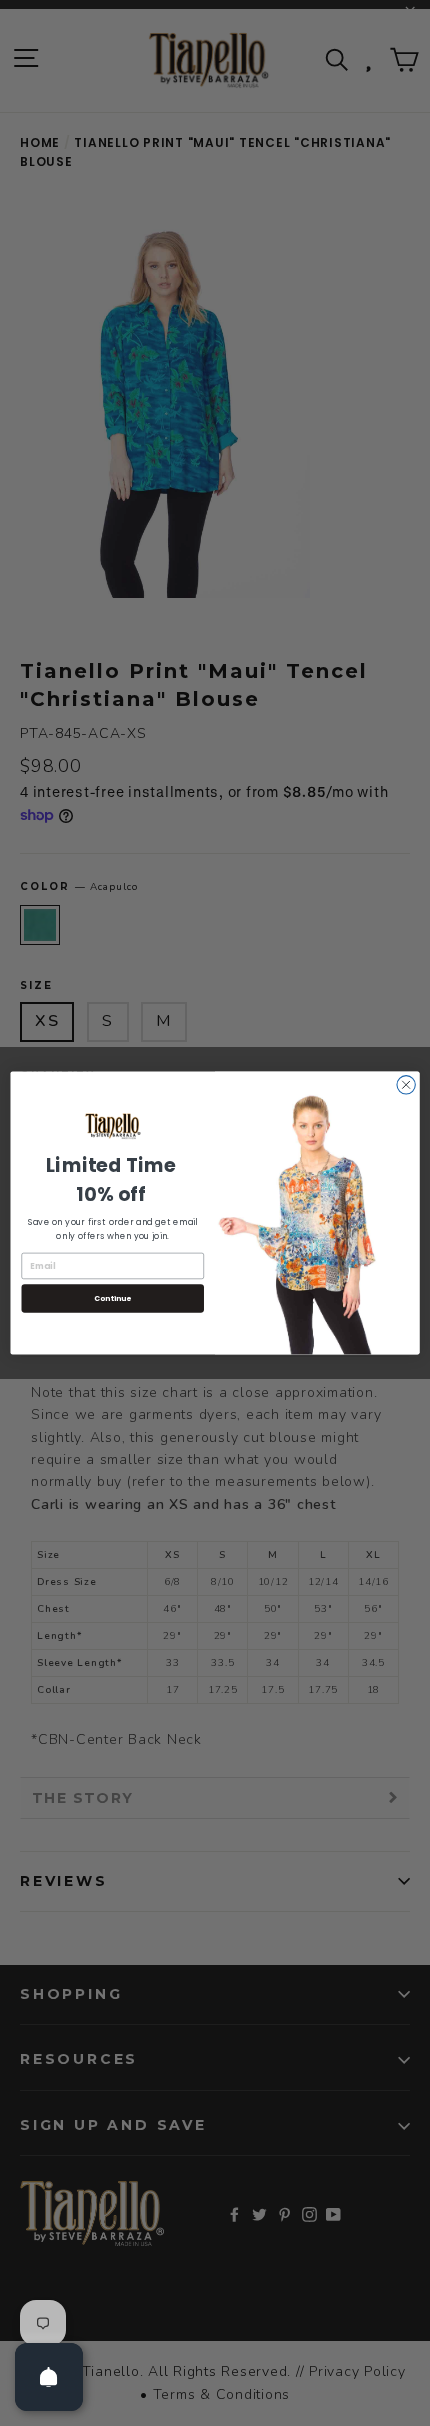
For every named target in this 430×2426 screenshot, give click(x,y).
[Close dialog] (406, 1085)
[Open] (49, 2377)
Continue (113, 1298)
